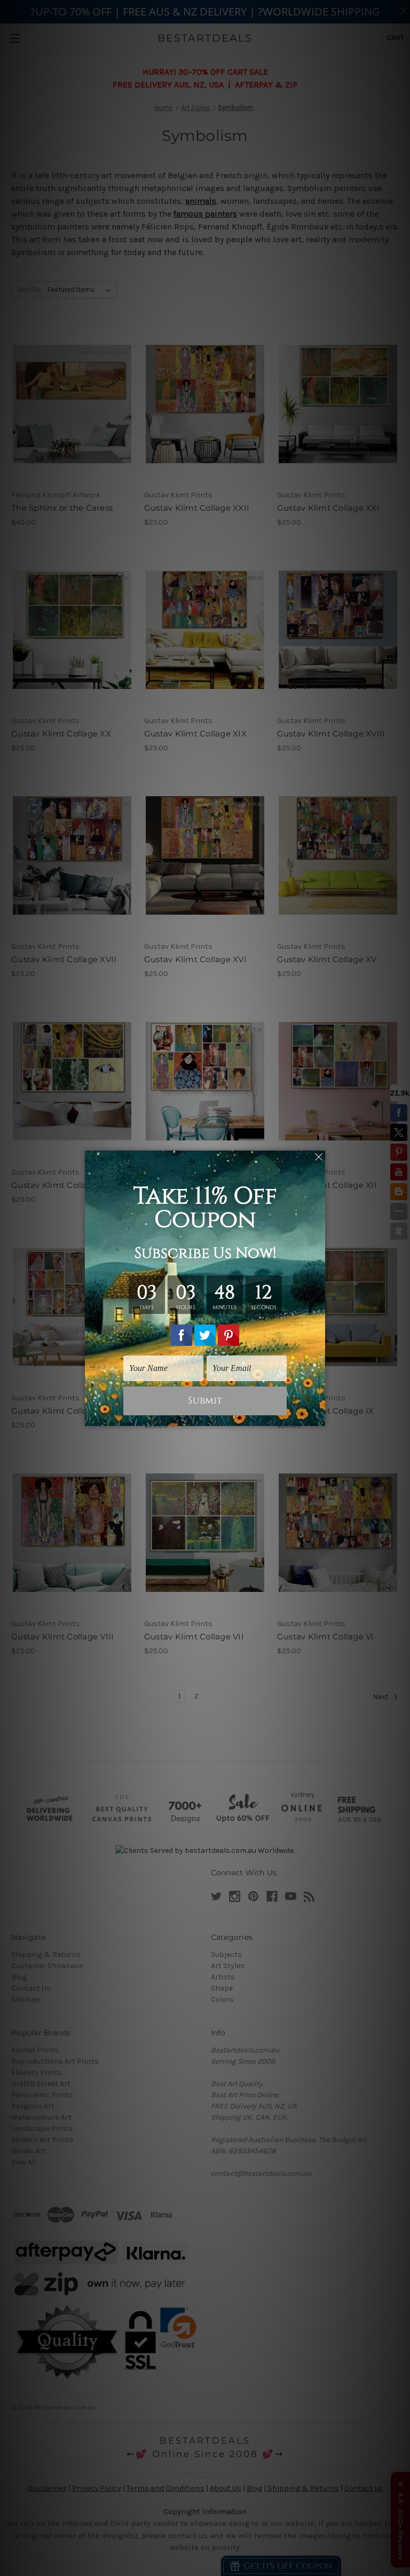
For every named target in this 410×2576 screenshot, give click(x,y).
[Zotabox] (318, 1416)
